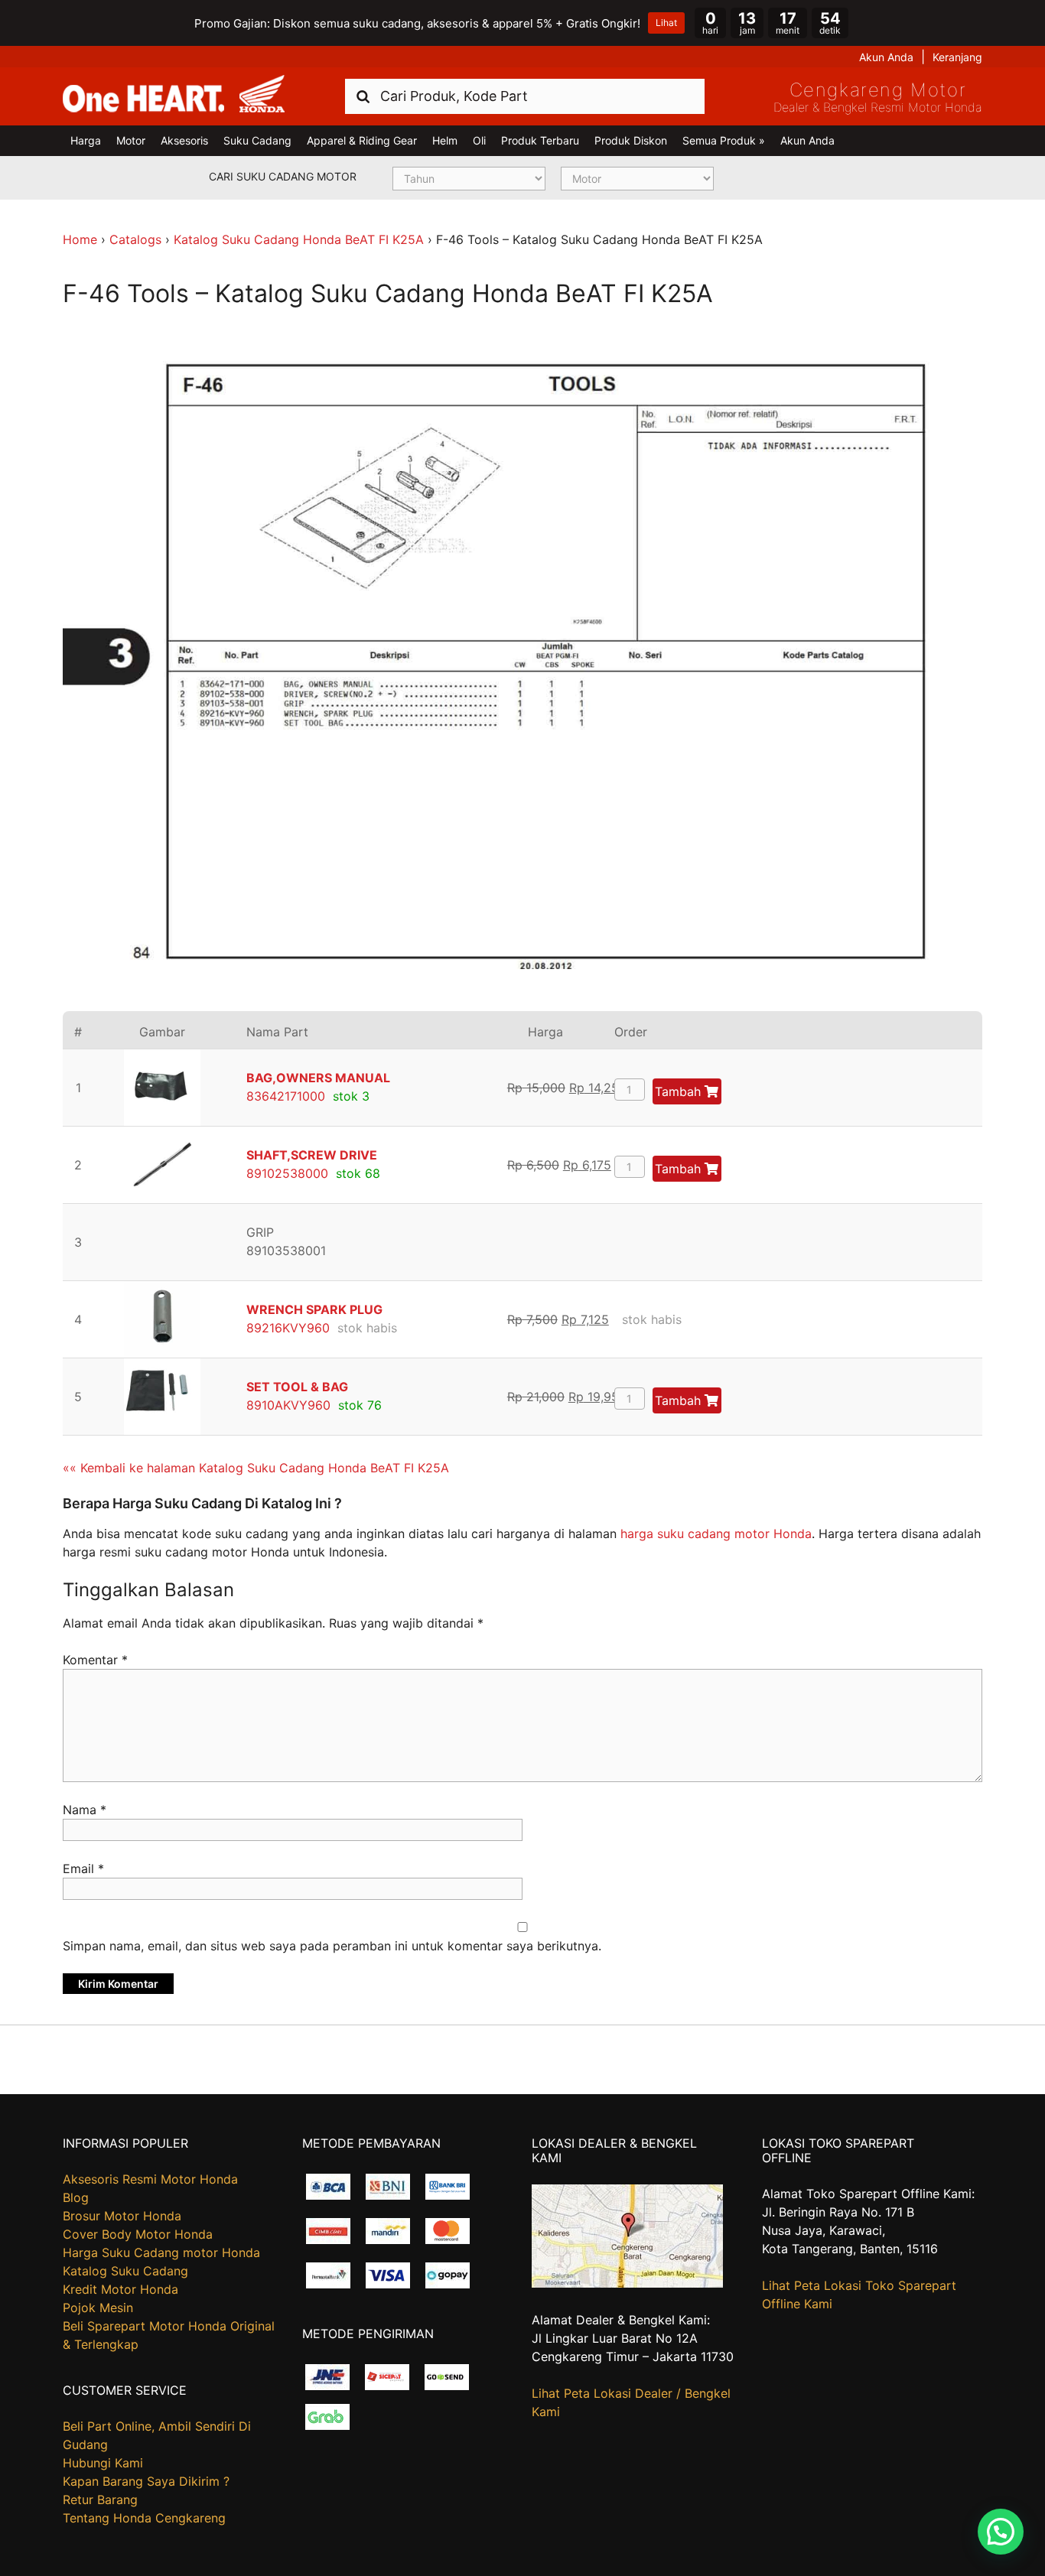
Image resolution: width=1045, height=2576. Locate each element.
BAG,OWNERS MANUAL (318, 1078)
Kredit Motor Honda (120, 2289)
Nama (85, 1810)
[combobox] (525, 96)
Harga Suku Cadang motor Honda (161, 2252)
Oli (479, 140)
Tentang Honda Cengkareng (144, 2518)
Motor (131, 140)
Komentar (95, 1660)
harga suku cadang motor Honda (716, 1534)
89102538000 (287, 1173)
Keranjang (957, 57)
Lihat (666, 23)
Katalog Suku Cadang (125, 2271)
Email (83, 1869)
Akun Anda (886, 57)
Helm (445, 140)
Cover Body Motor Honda (138, 2234)
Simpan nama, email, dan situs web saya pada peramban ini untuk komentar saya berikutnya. (332, 1946)
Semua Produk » (724, 140)
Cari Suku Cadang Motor (283, 176)
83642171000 (286, 1096)
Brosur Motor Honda (122, 2216)
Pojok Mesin (98, 2308)
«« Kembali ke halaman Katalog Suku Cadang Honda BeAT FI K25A (256, 1468)
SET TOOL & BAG (297, 1387)
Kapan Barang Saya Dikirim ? (146, 2481)
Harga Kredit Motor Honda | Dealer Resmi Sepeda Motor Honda (174, 95)
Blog (76, 2197)
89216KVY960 (288, 1328)
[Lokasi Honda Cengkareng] (627, 2283)
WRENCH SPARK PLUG (314, 1309)
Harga (86, 140)
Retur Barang (100, 2500)
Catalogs (135, 239)
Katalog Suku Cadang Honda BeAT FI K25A (299, 239)
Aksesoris (184, 140)
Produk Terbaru (540, 140)
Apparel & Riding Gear (362, 140)
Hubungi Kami (103, 2463)
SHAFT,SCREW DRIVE (312, 1155)
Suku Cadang (257, 140)
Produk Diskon (631, 140)
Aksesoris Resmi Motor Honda (150, 2179)
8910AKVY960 (288, 1405)
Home (80, 239)
